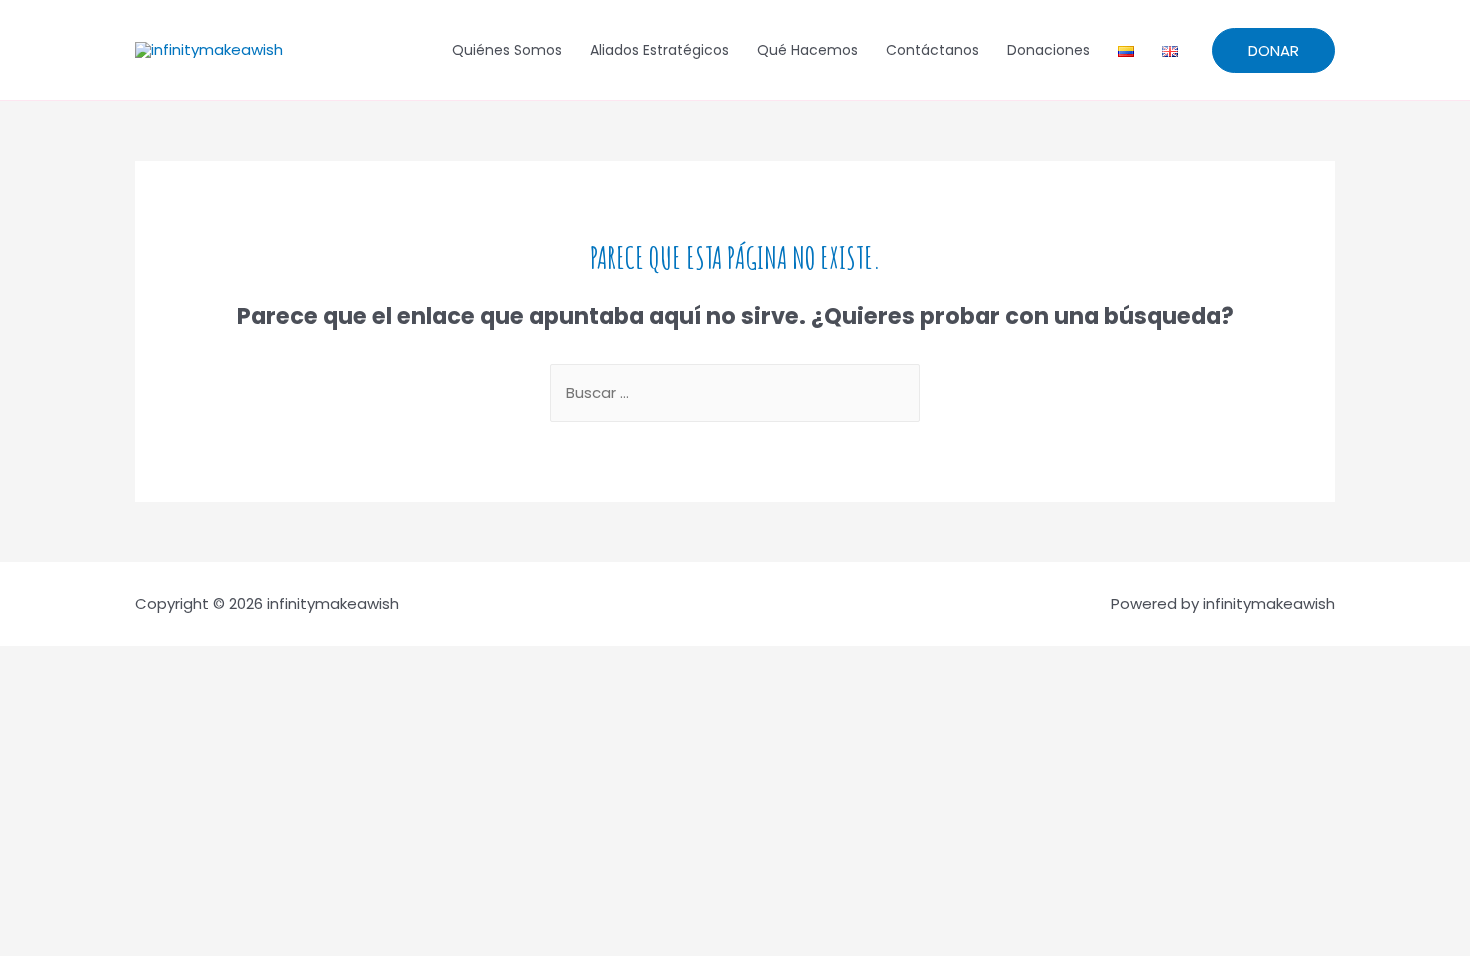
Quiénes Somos (507, 50)
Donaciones (1048, 50)
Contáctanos (932, 50)
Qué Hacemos (807, 50)
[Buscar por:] (735, 392)
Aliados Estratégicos (659, 50)
